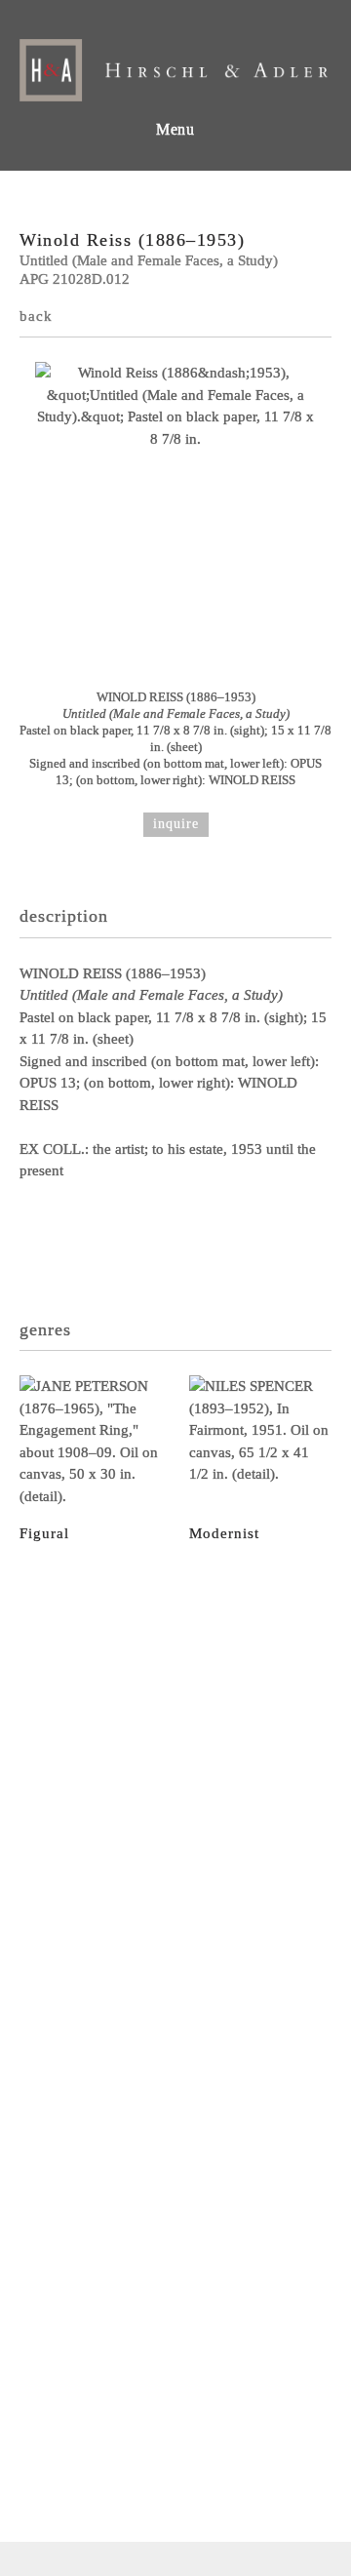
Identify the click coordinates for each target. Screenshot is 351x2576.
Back (36, 316)
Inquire (176, 824)
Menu (175, 129)
